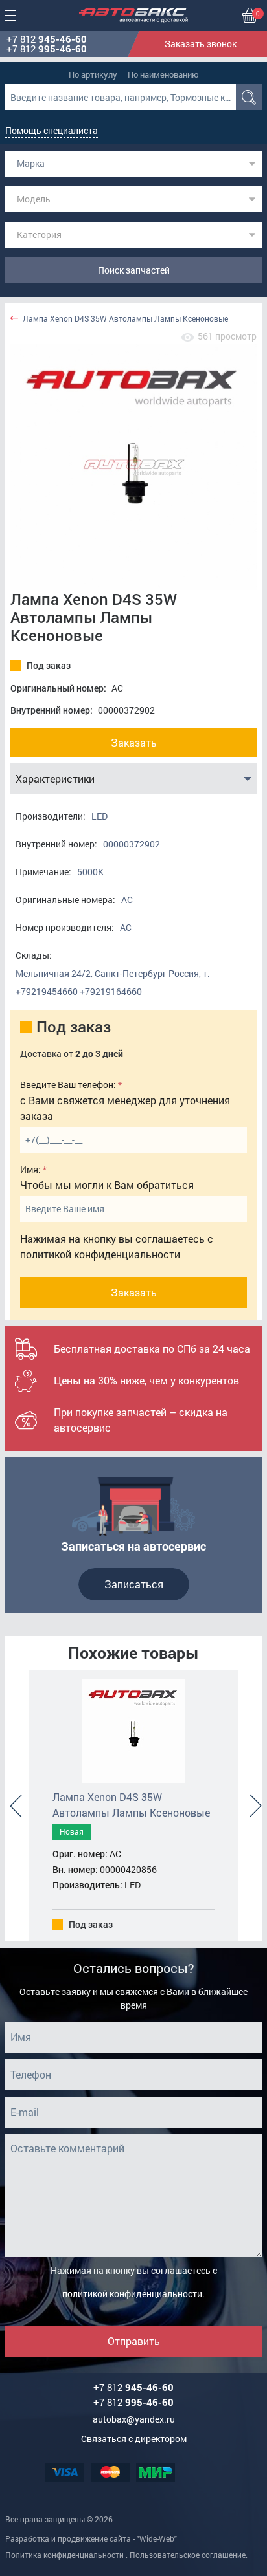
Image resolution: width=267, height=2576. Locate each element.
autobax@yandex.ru (134, 2419)
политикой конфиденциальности (100, 1254)
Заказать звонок (201, 44)
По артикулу (93, 74)
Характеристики (55, 779)
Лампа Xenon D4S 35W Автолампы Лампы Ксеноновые (125, 319)
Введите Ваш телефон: (68, 1085)
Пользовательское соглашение (188, 2555)
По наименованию (163, 74)
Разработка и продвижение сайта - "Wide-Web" (91, 2538)
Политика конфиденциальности (64, 2555)
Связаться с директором (134, 2439)
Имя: (30, 1169)
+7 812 (47, 39)
